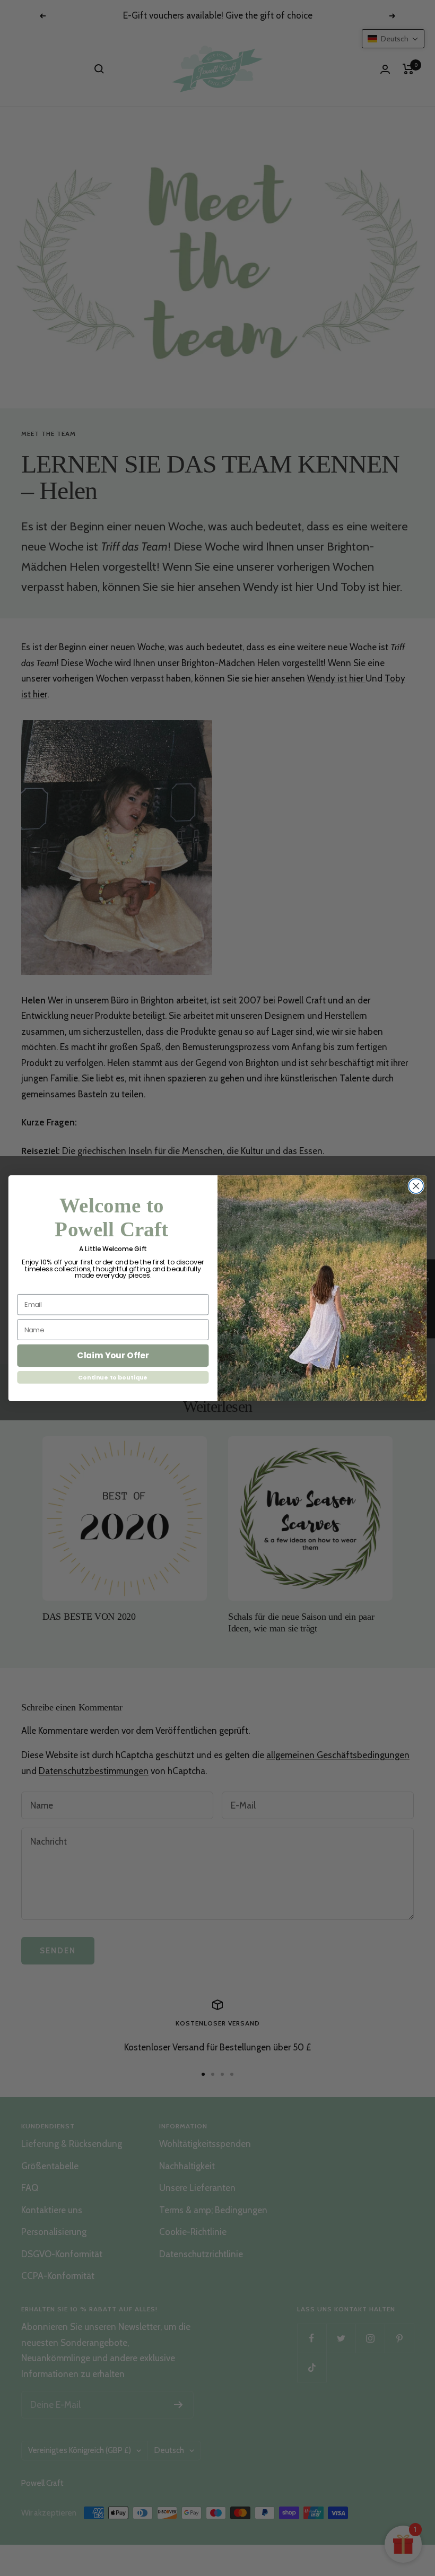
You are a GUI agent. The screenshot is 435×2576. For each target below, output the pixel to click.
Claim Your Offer (113, 1355)
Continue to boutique (113, 1377)
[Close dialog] (416, 1186)
